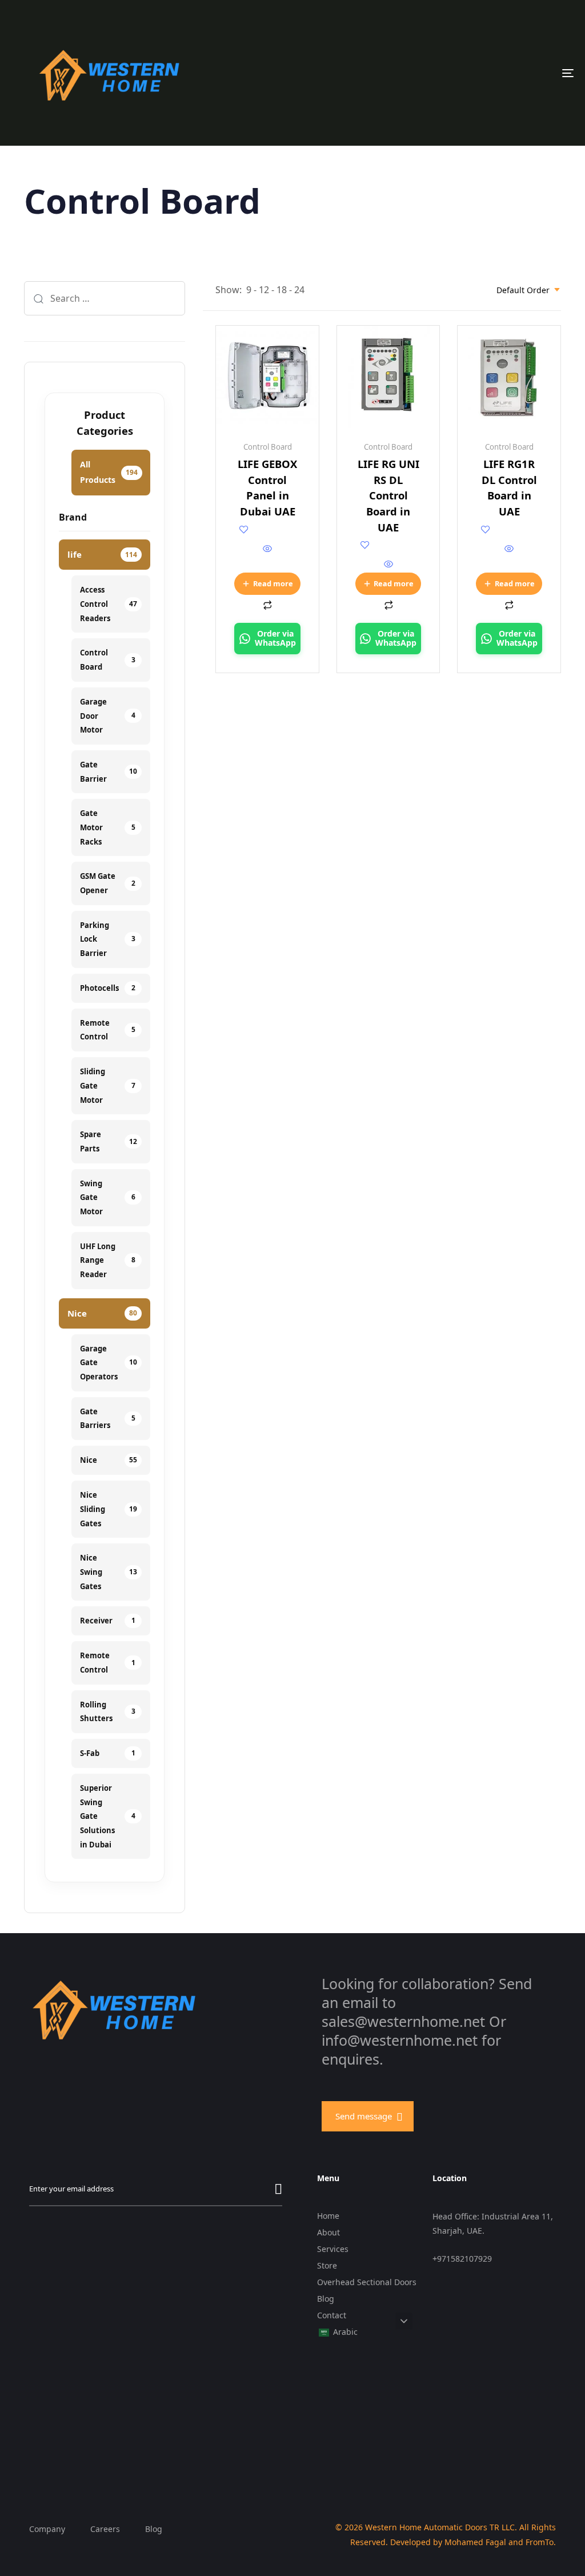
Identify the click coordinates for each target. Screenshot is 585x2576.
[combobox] (529, 290)
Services (333, 2249)
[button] (404, 2321)
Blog (326, 2299)
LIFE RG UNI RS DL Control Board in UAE (388, 495)
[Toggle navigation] (480, 73)
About (328, 2232)
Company (47, 2529)
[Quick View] (267, 549)
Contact (332, 2315)
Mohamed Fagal (475, 2542)
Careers (105, 2529)
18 (282, 290)
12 (264, 290)
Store (327, 2265)
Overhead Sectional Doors (367, 2282)
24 (299, 290)
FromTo (540, 2542)
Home (328, 2216)
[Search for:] (105, 298)
